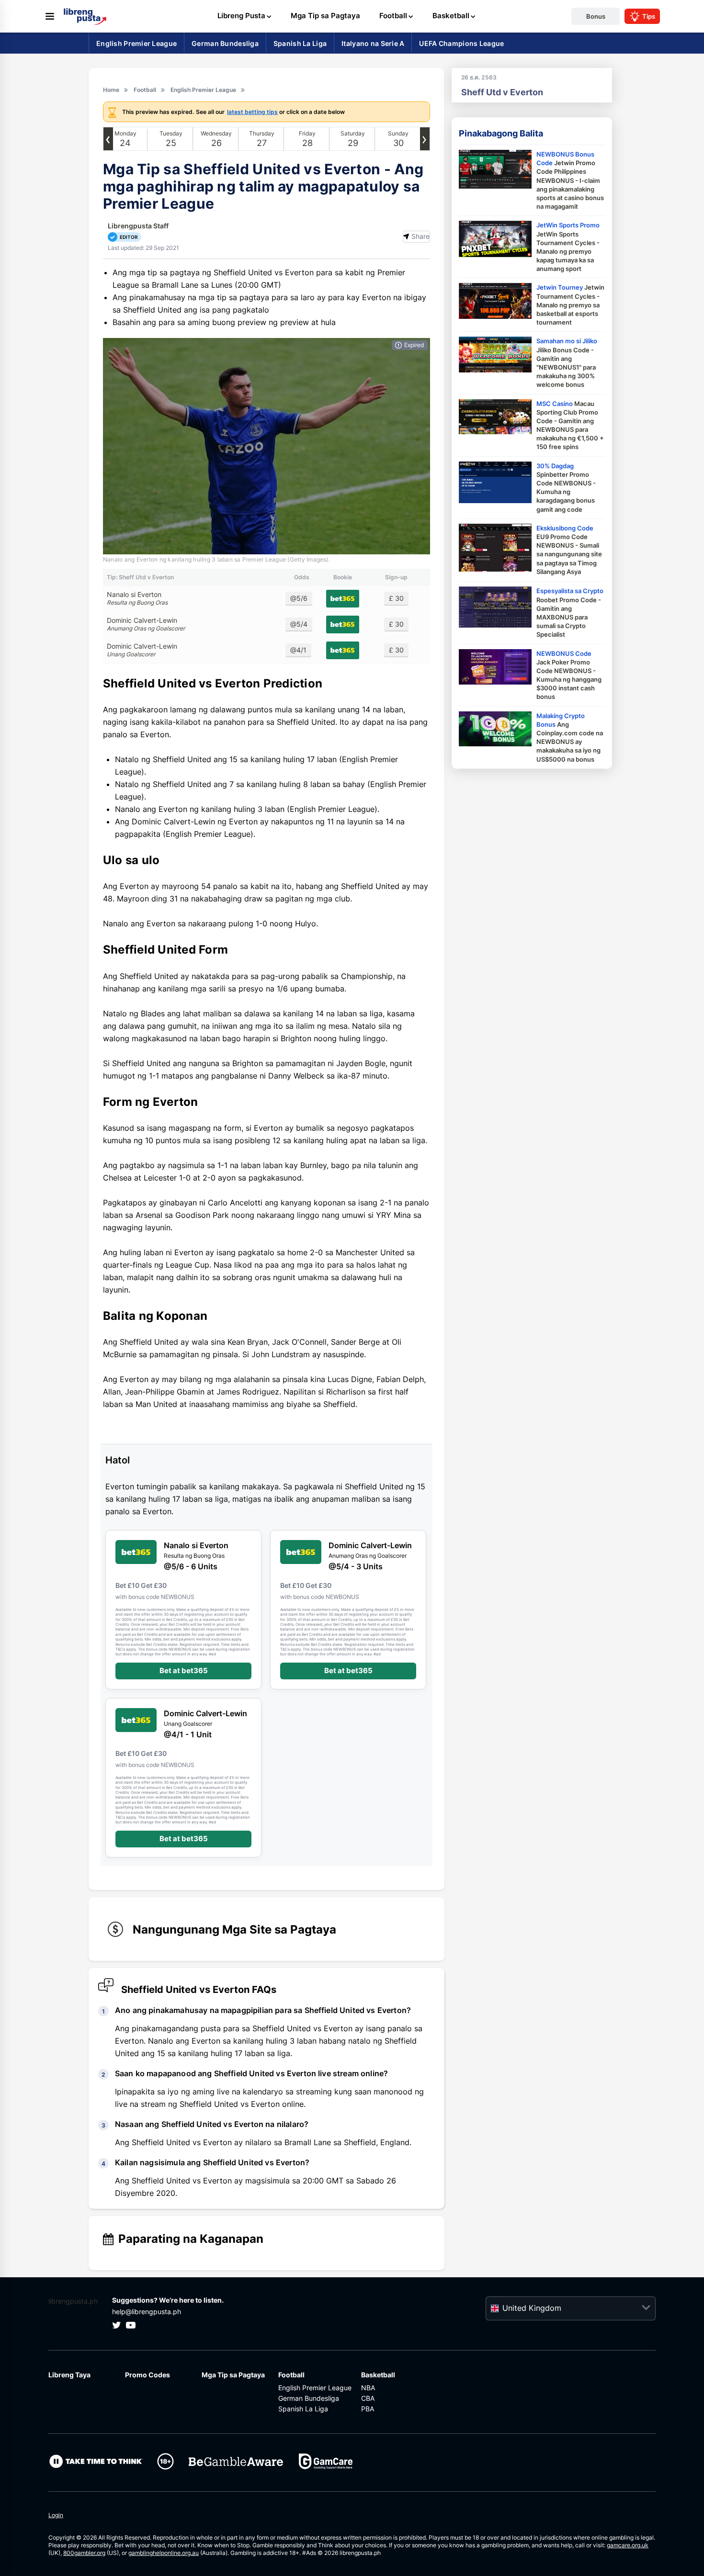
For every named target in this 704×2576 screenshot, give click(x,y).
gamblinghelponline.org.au (164, 2553)
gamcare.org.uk (628, 2545)
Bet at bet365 (184, 1670)
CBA (368, 2398)
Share (420, 236)
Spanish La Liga (303, 2409)
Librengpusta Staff (138, 226)
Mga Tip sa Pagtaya (233, 2375)
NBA (368, 2388)
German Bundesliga (309, 2398)
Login (56, 2515)
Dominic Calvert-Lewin (146, 624)
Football (291, 2375)
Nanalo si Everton (137, 598)
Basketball (378, 2375)
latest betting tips (252, 112)
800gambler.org (84, 2553)
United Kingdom (532, 2308)
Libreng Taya (69, 2375)
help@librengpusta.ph (147, 2312)
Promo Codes (148, 2375)
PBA (368, 2409)
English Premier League (315, 2388)
